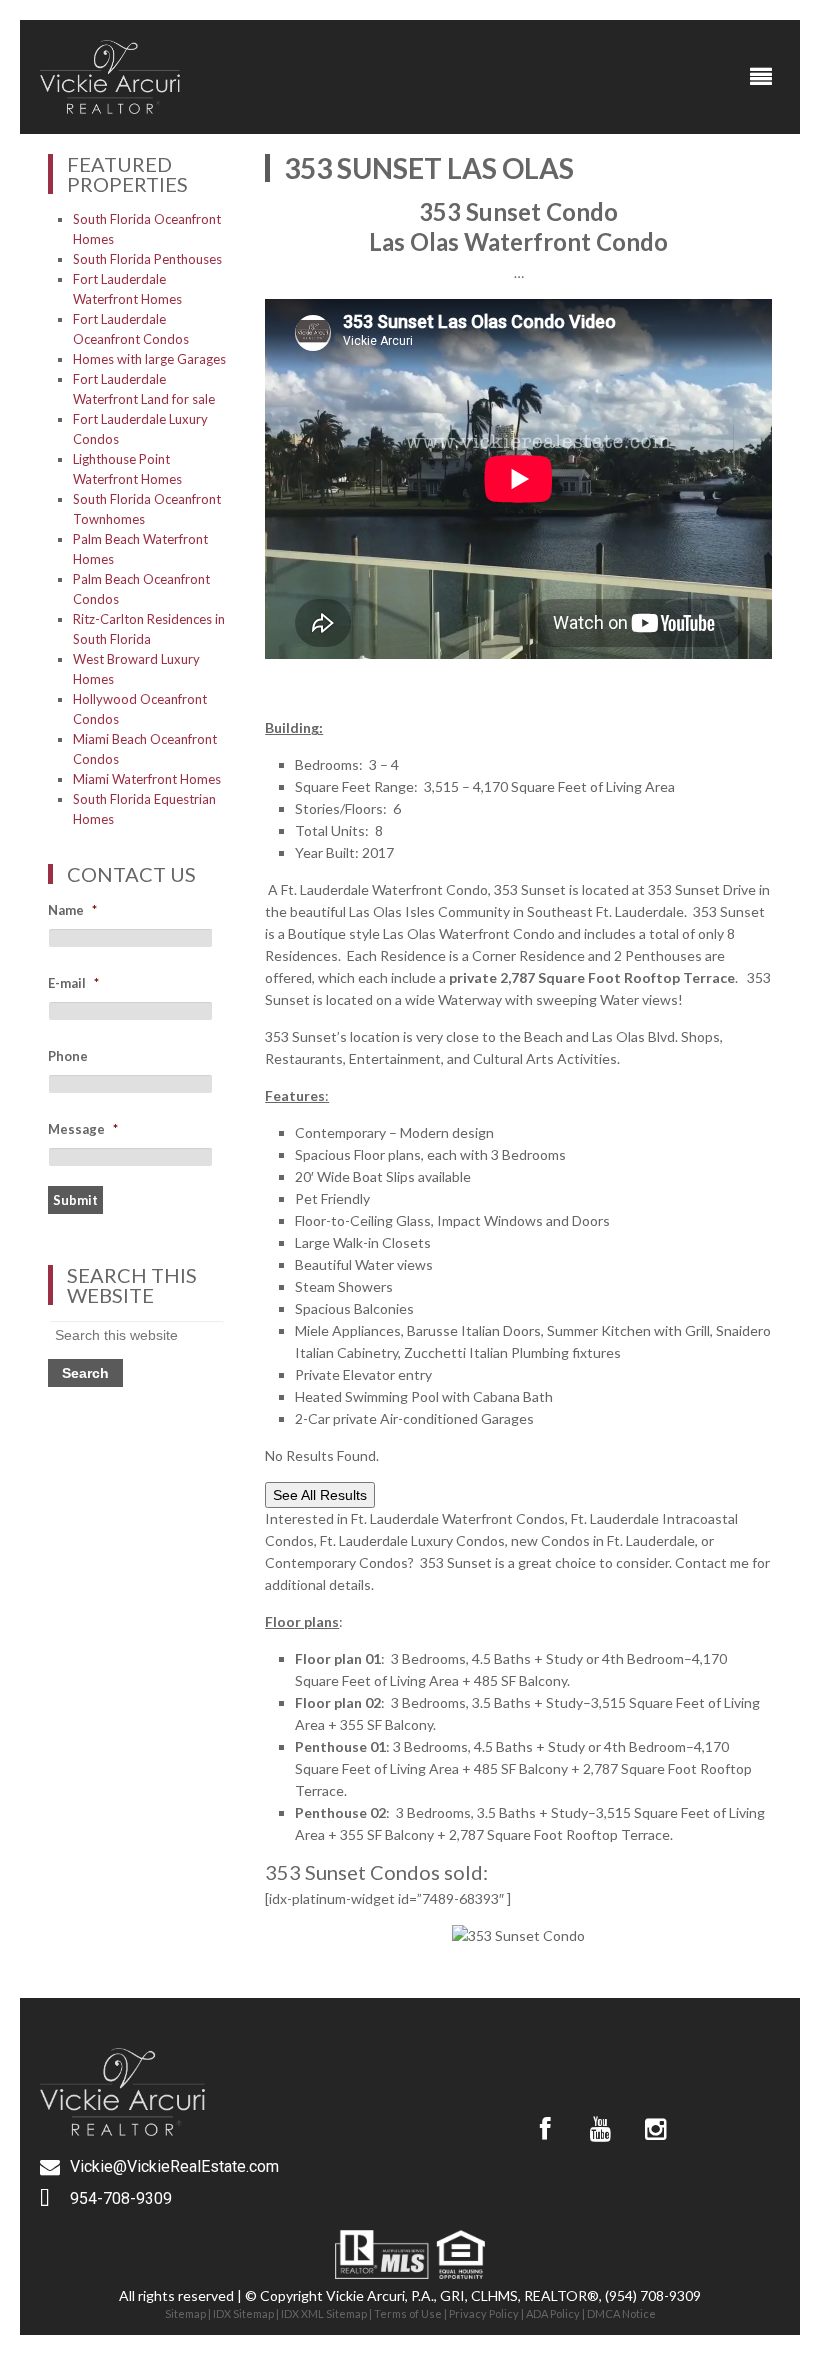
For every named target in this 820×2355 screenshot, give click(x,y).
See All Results (320, 1495)
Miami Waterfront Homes (147, 779)
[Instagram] (655, 2129)
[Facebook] (545, 2129)
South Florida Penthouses (147, 259)
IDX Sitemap (243, 2313)
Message (83, 1129)
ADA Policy (553, 2313)
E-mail (73, 983)
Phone (68, 1056)
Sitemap (185, 2313)
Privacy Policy (484, 2313)
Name (72, 910)
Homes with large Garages (149, 359)
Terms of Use (408, 2313)
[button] (761, 77)
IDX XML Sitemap (324, 2313)
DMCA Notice (621, 2313)
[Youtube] (600, 2129)
